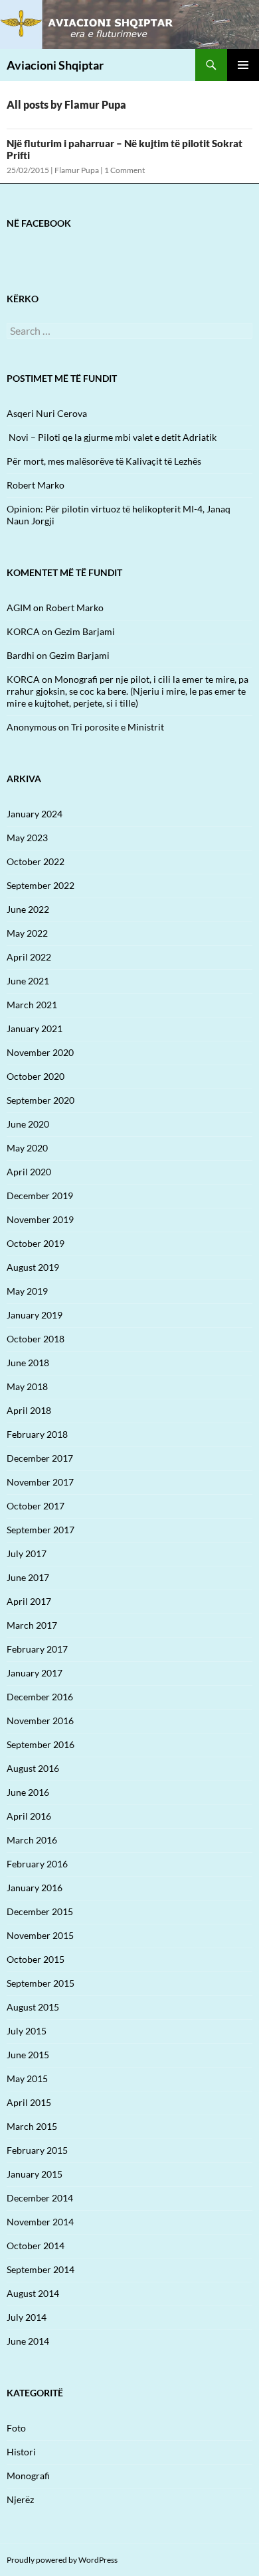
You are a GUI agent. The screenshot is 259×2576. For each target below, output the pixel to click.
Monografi (28, 2476)
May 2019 (27, 1291)
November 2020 (40, 1052)
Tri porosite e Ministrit (118, 727)
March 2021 (32, 1005)
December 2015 (40, 1911)
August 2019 (33, 1267)
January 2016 (35, 1888)
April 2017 (29, 1601)
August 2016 (33, 1768)
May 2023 (27, 838)
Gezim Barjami (85, 631)
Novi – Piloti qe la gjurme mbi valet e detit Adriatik (112, 437)
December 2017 (40, 1458)
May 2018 (27, 1386)
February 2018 (37, 1434)
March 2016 (32, 1840)
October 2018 (36, 1339)
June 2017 (28, 1577)
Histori (21, 2452)
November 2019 (40, 1219)
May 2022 (27, 933)
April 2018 (29, 1410)
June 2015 (28, 2055)
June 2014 (28, 2341)
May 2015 (27, 2078)
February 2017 (37, 1649)
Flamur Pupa (77, 170)
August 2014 (33, 2293)
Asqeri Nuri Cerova (47, 413)
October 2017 (36, 1506)
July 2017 (27, 1553)
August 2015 (33, 2007)
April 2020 (29, 1172)
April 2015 (29, 2102)
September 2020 (41, 1100)
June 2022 (28, 909)
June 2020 (28, 1124)
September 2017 (41, 1530)
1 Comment (125, 170)
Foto (16, 2428)
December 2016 (40, 1697)
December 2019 (40, 1196)
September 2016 (41, 1744)
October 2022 (36, 861)
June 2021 (28, 981)
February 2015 (37, 2150)
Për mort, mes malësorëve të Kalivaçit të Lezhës (104, 461)
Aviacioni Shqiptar (55, 65)
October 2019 (36, 1243)
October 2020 (36, 1076)
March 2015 (32, 2126)
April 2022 (29, 957)
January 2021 (35, 1028)
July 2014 (27, 2317)
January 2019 (35, 1315)
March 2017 (32, 1625)
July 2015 (27, 2031)
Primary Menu (243, 65)
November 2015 (40, 1935)
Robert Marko (36, 485)
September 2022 (41, 885)
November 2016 (40, 1721)
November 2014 (40, 2222)
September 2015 (41, 1983)
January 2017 (35, 1673)
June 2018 (28, 1363)
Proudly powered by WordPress (62, 2560)
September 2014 (41, 2269)
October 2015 (36, 1959)
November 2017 (40, 1482)
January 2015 (35, 2174)
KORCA (23, 631)
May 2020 (27, 1148)
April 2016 (29, 1816)
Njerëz (20, 2499)
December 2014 (40, 2198)
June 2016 (28, 1792)
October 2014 (36, 2246)
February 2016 (37, 1864)
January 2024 (35, 814)
